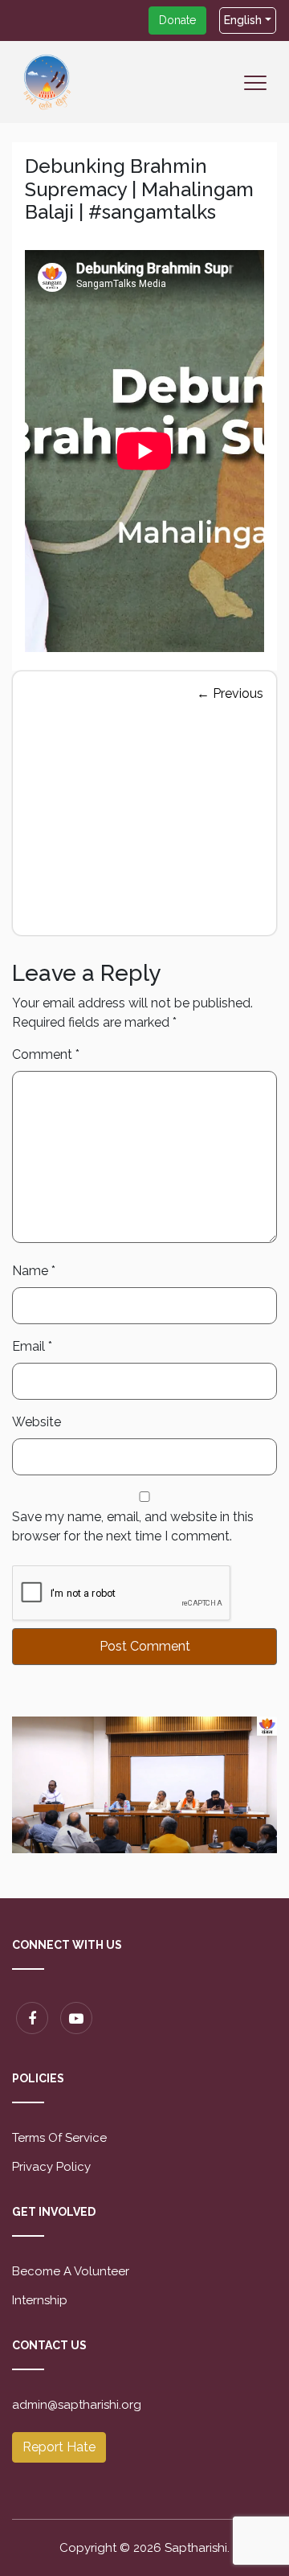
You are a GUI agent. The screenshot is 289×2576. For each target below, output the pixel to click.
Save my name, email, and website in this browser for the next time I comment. (133, 1526)
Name (34, 1271)
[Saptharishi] (47, 81)
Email (32, 1346)
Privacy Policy (51, 2167)
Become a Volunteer (71, 2271)
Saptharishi (196, 2548)
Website (37, 1422)
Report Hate (59, 2447)
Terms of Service (59, 2138)
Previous (230, 693)
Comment (46, 1054)
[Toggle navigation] (260, 94)
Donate (177, 20)
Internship (40, 2300)
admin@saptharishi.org (77, 2405)
